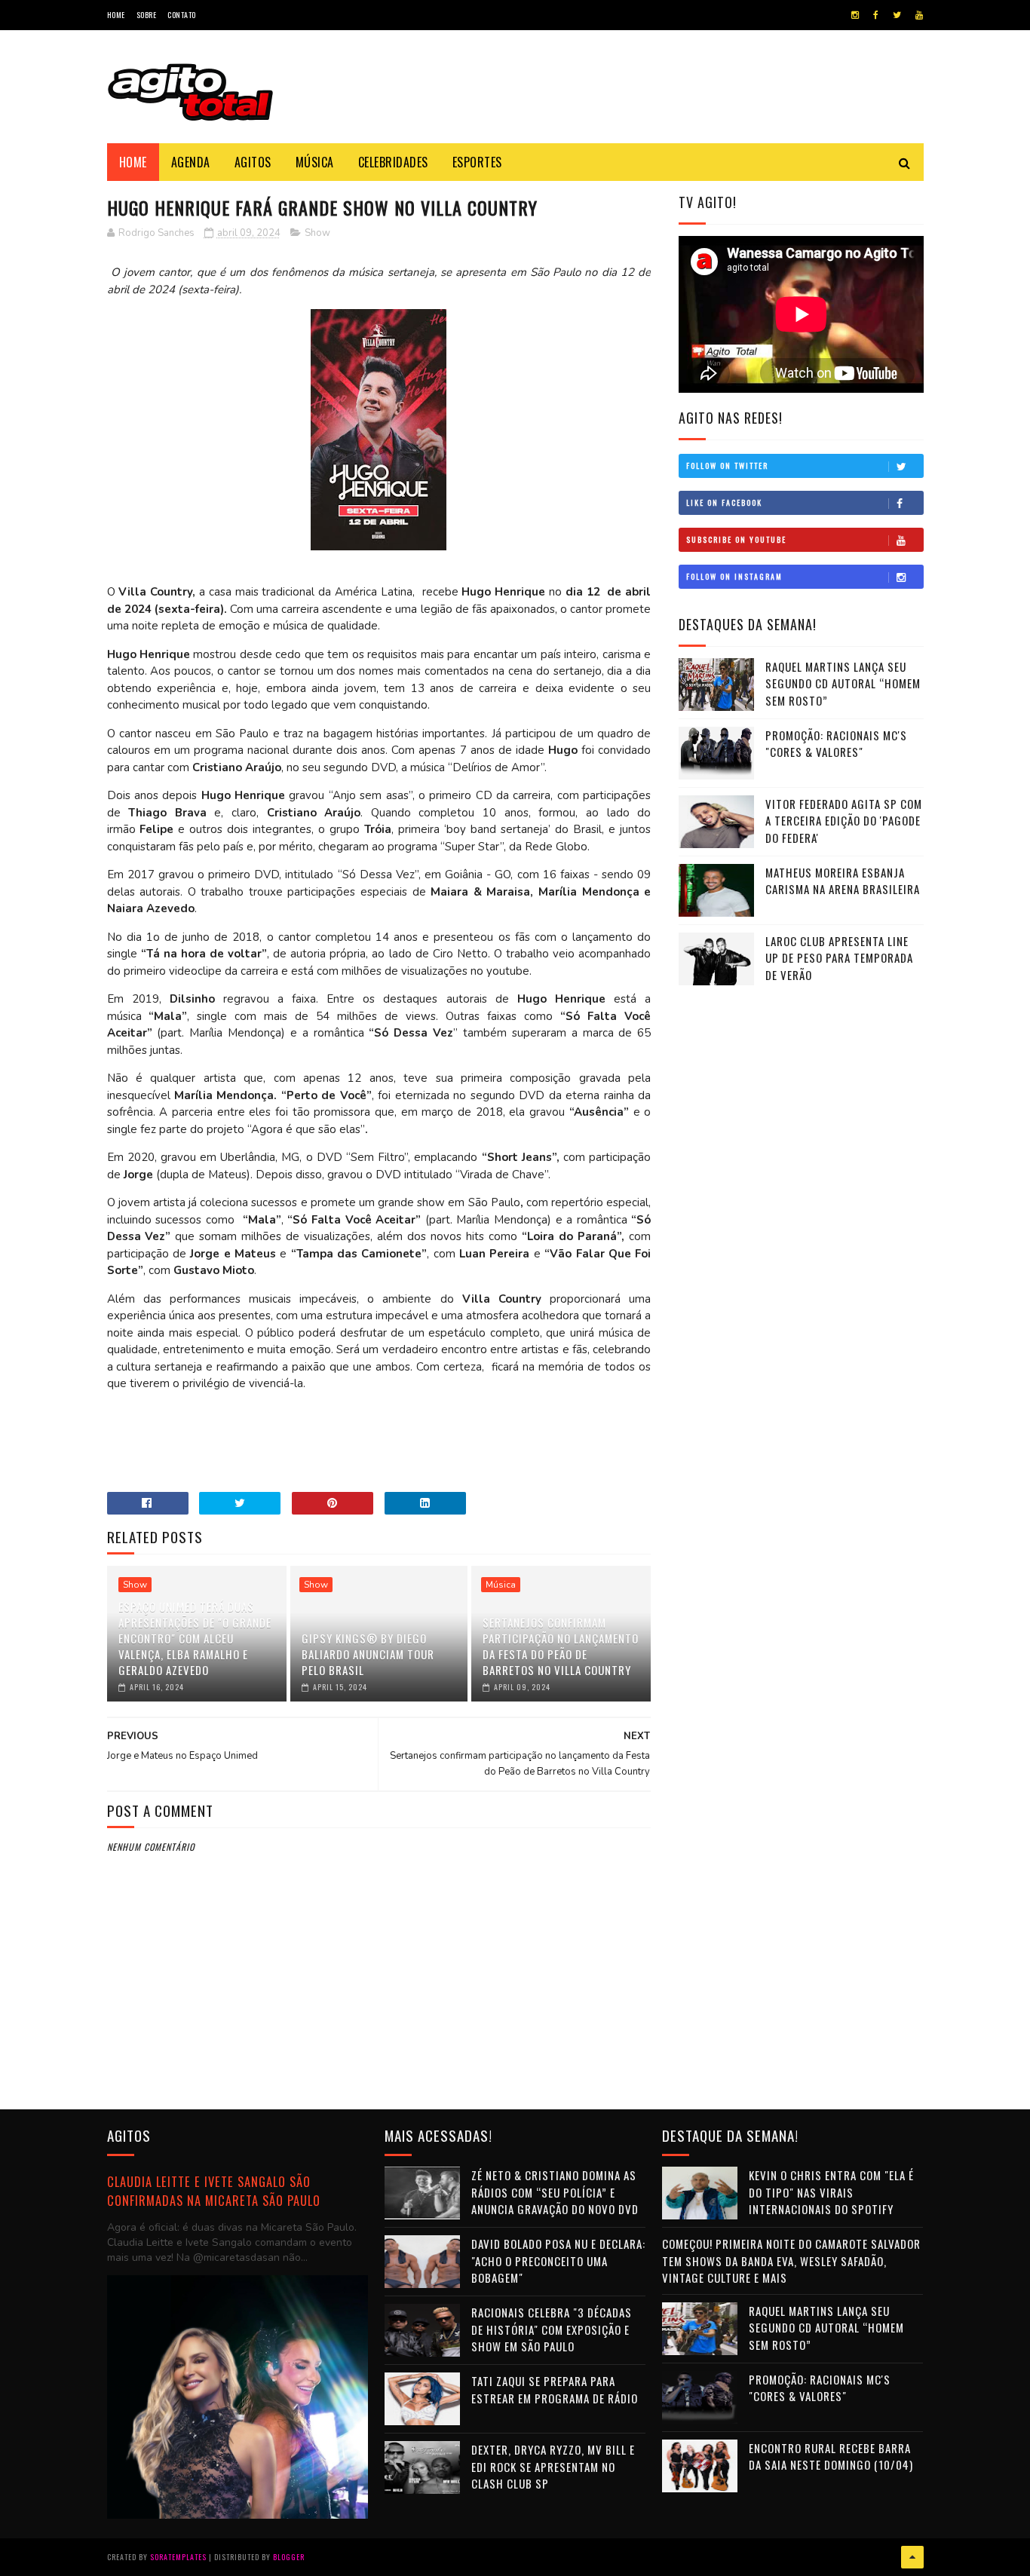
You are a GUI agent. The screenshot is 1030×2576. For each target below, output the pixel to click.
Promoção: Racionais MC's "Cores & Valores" (836, 744)
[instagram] (855, 15)
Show (317, 233)
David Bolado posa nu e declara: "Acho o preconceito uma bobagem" (558, 2261)
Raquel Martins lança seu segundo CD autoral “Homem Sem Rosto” (843, 683)
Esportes (477, 162)
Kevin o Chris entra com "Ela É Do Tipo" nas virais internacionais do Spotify (831, 2192)
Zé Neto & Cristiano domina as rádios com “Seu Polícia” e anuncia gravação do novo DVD (555, 2192)
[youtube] (919, 15)
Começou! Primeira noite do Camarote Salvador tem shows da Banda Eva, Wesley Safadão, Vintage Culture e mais (791, 2261)
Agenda (191, 162)
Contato (182, 15)
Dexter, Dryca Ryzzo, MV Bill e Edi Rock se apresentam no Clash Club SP (553, 2466)
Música (315, 162)
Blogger (289, 2557)
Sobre (147, 15)
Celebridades (393, 162)
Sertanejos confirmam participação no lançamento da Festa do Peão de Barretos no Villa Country (561, 1646)
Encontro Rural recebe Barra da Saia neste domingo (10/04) (831, 2457)
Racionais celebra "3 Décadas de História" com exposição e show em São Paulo (552, 2329)
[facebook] (876, 15)
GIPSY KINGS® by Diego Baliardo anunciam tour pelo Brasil (368, 1654)
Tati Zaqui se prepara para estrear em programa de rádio (555, 2389)
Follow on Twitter (727, 466)
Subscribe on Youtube (736, 539)
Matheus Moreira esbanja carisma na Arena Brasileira (843, 881)
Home (116, 15)
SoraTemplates (178, 2557)
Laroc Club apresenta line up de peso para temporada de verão (839, 958)
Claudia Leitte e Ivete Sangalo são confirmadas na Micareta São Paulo (214, 2191)
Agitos (253, 162)
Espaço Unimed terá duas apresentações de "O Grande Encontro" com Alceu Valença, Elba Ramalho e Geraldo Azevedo (195, 1638)
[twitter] (897, 15)
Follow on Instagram (734, 576)
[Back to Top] (912, 2557)
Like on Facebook (724, 502)
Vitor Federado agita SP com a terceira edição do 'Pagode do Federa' (844, 821)
